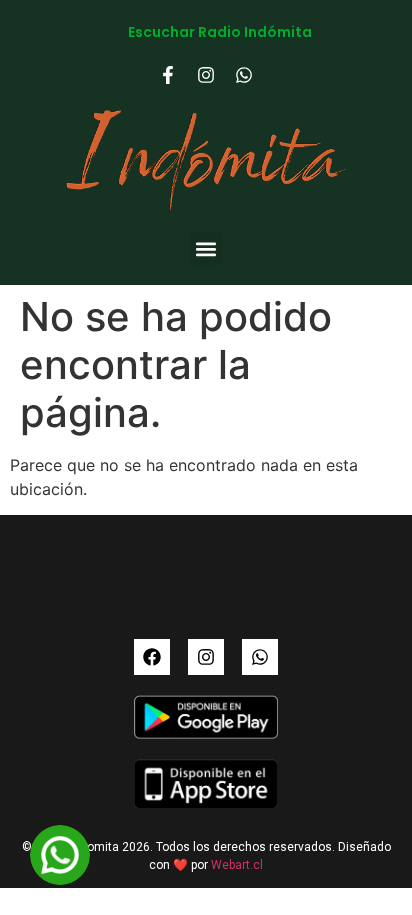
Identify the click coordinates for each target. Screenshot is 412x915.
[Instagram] (206, 657)
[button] (206, 248)
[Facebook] (152, 657)
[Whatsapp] (260, 657)
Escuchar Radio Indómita (220, 32)
